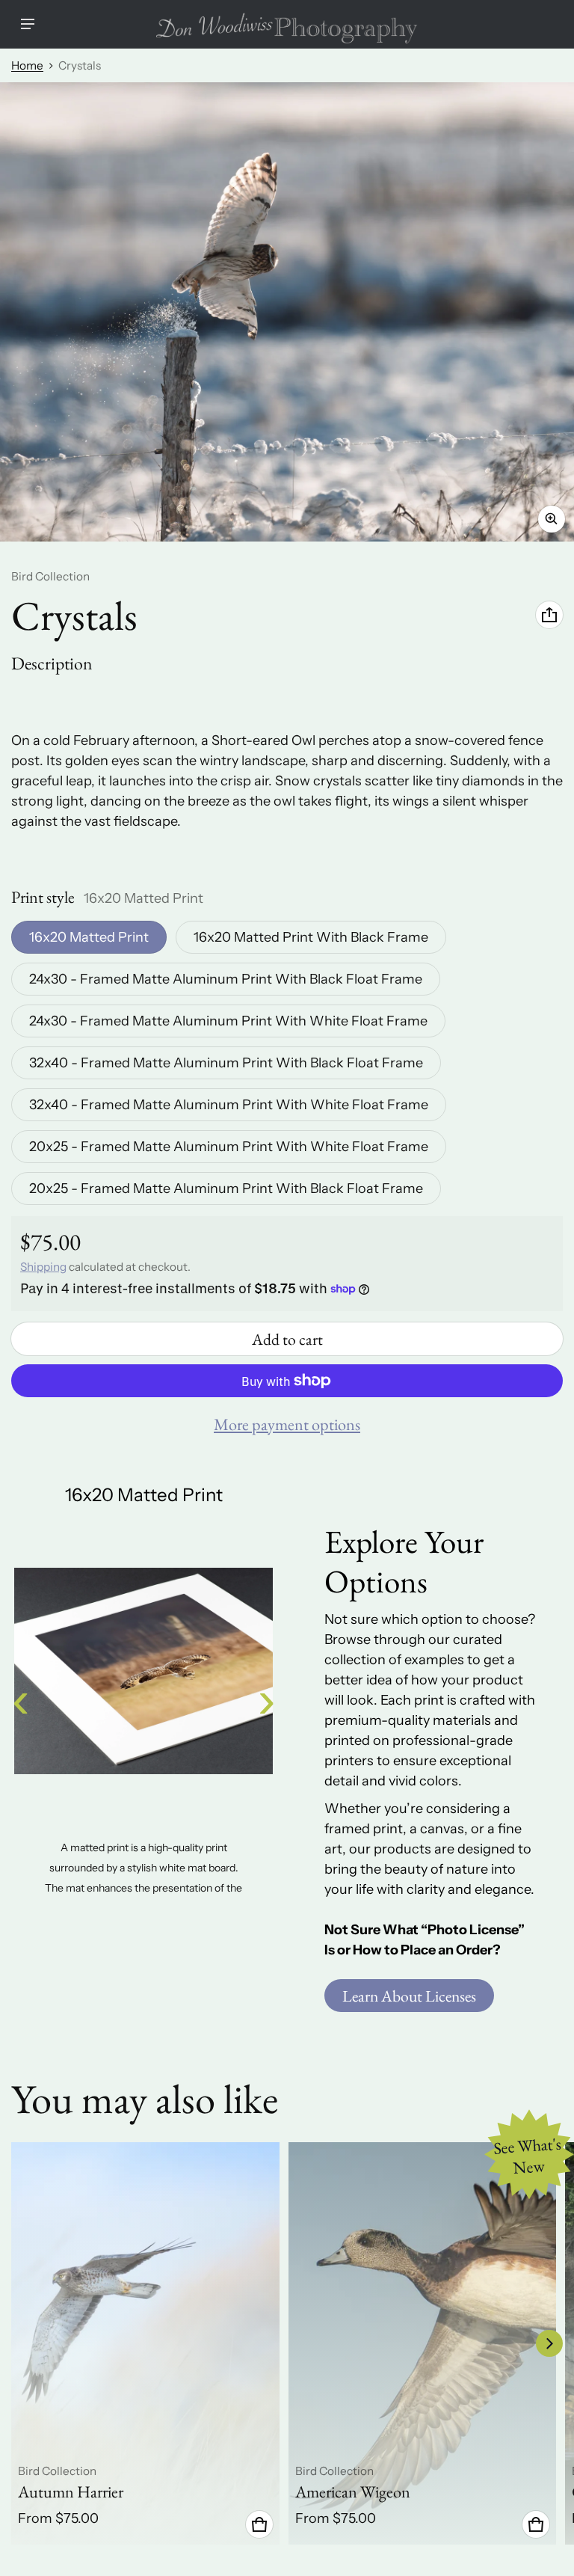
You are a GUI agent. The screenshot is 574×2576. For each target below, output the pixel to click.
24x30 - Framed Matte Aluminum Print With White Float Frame (228, 1021)
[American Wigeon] (423, 2343)
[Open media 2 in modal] (287, 312)
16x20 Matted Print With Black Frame (311, 937)
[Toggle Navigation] (28, 24)
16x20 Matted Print (89, 937)
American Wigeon (353, 2492)
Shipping (43, 1267)
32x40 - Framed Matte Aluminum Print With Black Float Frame (226, 1063)
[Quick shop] (259, 2524)
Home (27, 65)
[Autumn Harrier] (145, 2343)
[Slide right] (549, 2343)
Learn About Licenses (409, 1996)
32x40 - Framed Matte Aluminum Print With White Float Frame (229, 1105)
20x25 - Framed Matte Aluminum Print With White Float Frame (229, 1147)
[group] (150, 2343)
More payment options (287, 1425)
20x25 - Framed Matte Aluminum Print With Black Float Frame (226, 1189)
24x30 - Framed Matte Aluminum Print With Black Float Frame (226, 979)
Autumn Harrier (71, 2492)
